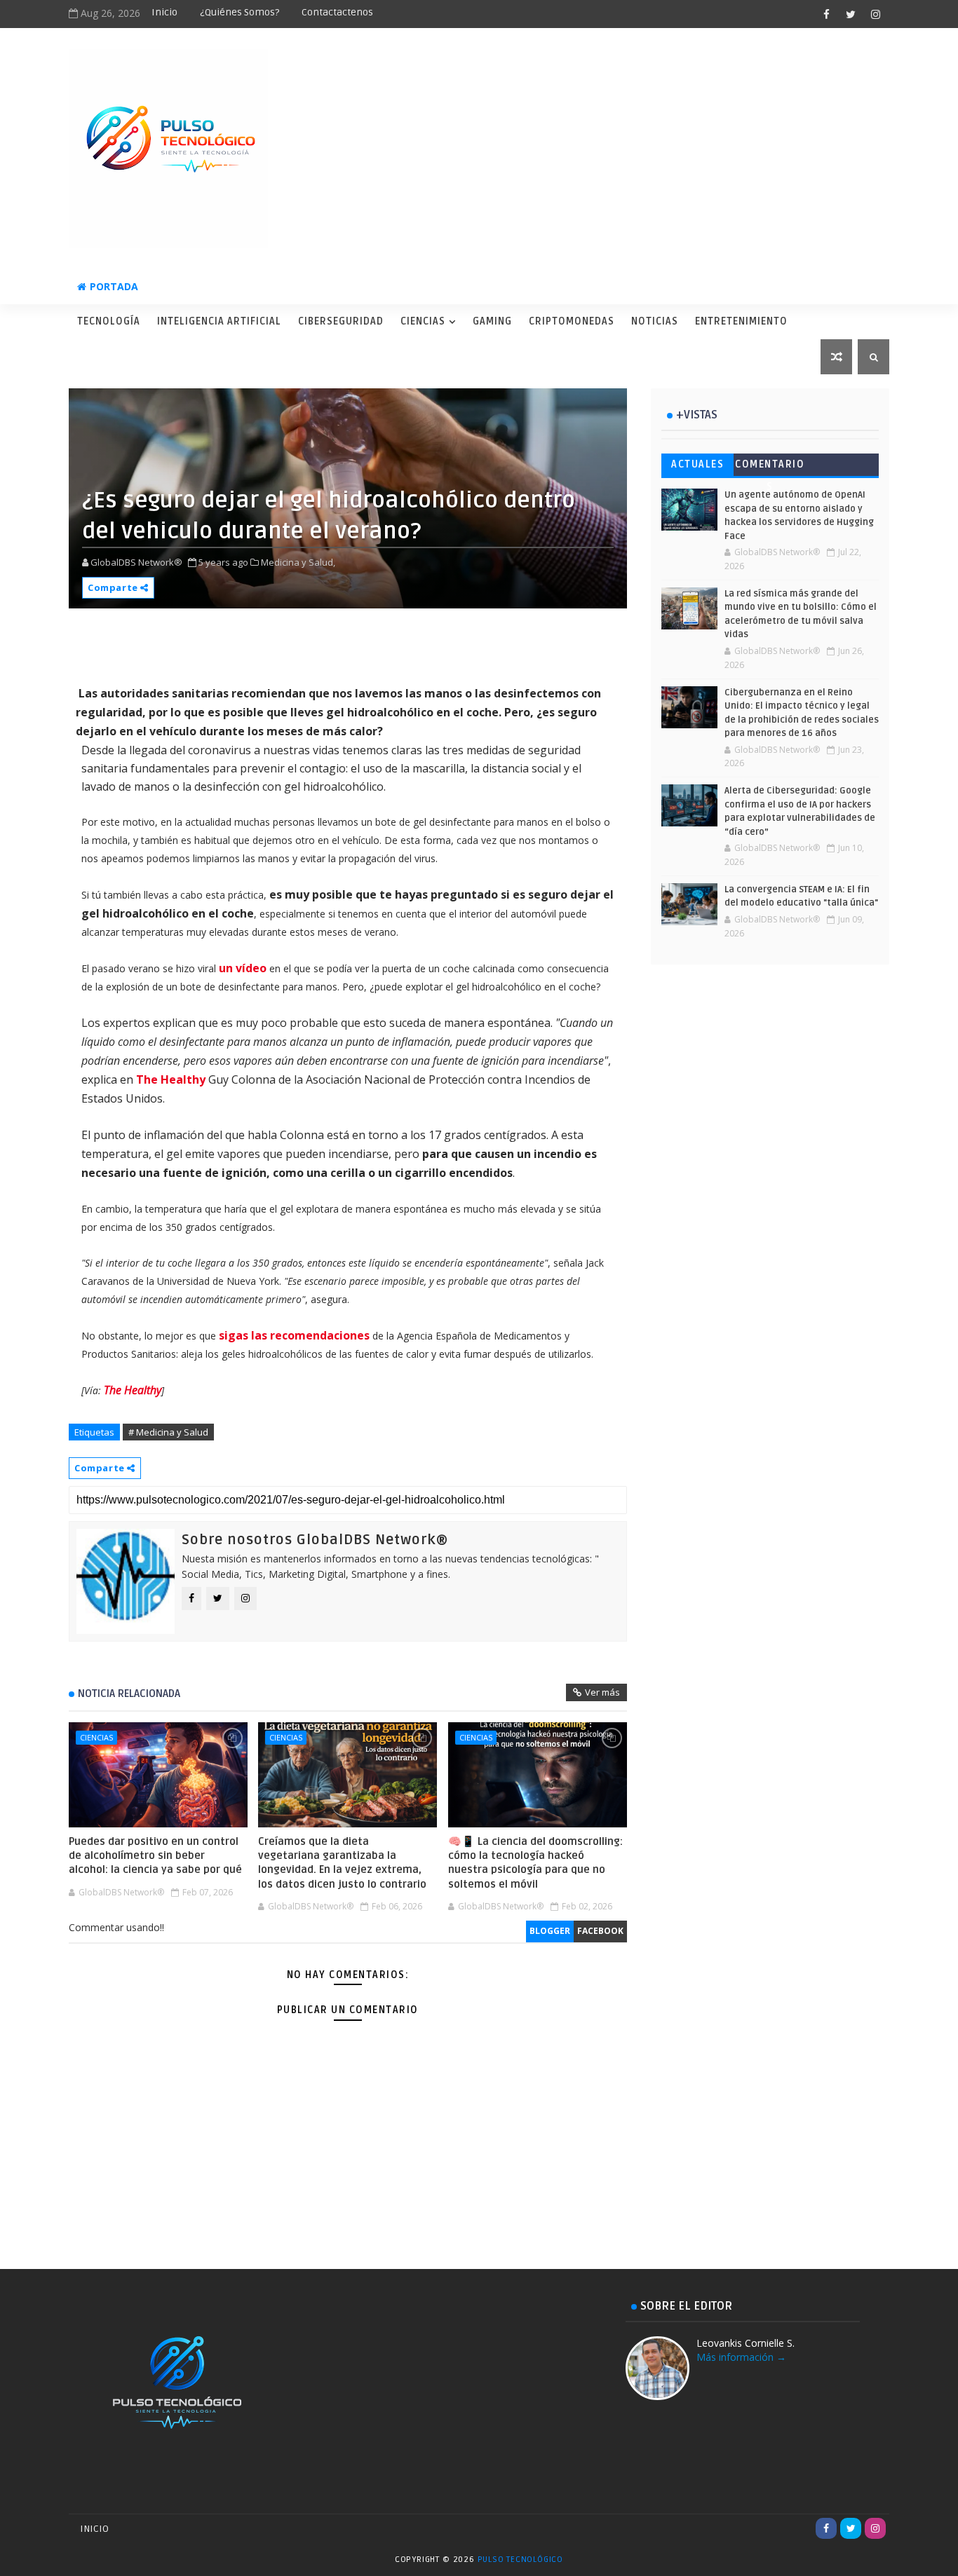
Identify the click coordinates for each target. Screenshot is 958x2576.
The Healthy (171, 1079)
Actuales (697, 464)
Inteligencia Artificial (219, 321)
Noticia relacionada (129, 1694)
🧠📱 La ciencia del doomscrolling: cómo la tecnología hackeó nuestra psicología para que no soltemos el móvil (535, 1863)
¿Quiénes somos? (239, 12)
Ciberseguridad (341, 321)
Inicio (164, 12)
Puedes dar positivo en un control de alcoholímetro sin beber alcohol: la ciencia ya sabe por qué (155, 1856)
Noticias (655, 321)
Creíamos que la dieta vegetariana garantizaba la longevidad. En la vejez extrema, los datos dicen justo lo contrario (342, 1863)
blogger (550, 1931)
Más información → (741, 2357)
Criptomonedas (572, 321)
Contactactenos (337, 12)
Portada (114, 286)
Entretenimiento (741, 321)
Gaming (492, 321)
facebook (600, 1931)
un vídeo (243, 968)
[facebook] (826, 14)
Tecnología (109, 321)
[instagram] (875, 14)
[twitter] (851, 14)
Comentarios (770, 467)
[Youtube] (802, 2528)
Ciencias (423, 321)
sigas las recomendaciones (294, 1335)
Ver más (602, 1692)
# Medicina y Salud (168, 1432)
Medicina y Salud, (298, 562)
